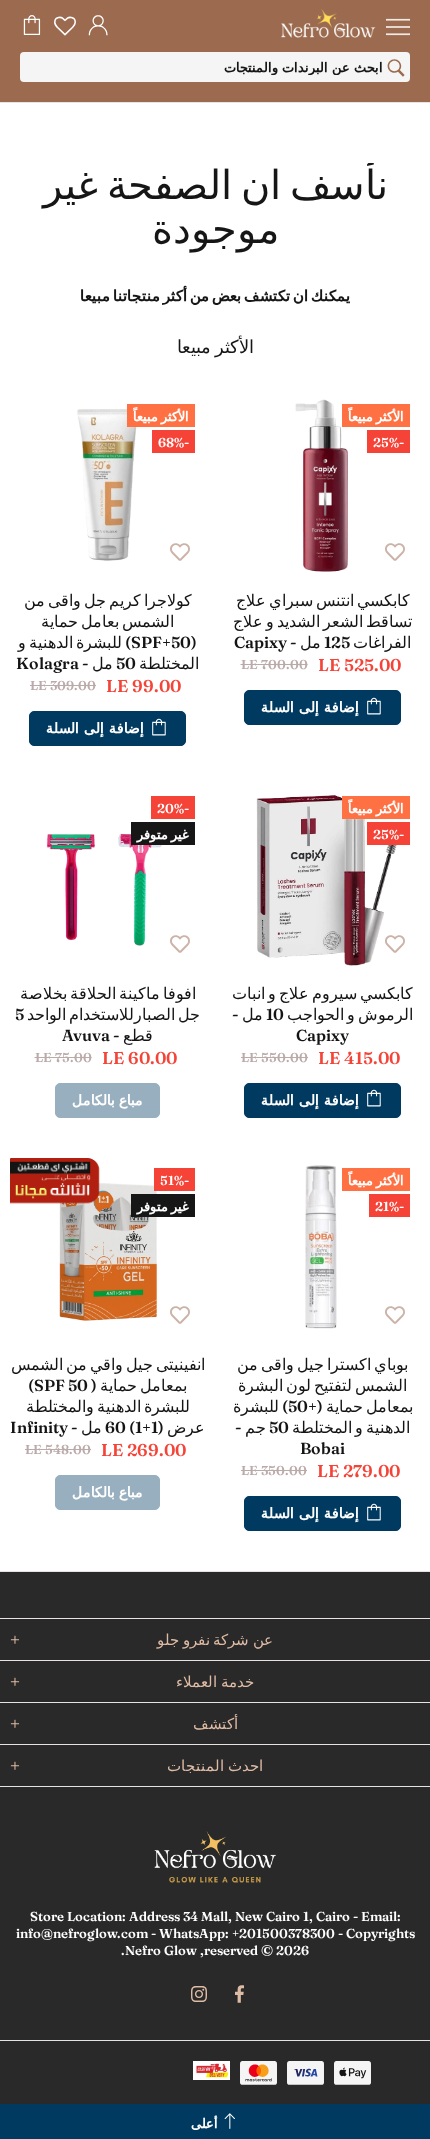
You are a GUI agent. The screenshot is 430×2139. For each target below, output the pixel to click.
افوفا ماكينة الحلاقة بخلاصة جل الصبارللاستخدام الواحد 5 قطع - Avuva (107, 1014)
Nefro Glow (215, 1857)
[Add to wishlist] (395, 550)
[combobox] (215, 67)
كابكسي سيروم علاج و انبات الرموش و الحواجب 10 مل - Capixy (322, 1014)
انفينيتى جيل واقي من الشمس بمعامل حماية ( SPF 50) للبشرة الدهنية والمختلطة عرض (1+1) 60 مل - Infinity (107, 1395)
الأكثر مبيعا (215, 347)
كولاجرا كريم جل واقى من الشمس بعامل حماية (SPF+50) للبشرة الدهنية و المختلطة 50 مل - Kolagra (107, 631)
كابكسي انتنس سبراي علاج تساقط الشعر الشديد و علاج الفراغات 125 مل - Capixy (322, 621)
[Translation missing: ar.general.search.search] (396, 70)
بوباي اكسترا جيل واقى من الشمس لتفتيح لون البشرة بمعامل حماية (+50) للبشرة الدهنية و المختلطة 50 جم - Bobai (323, 1406)
